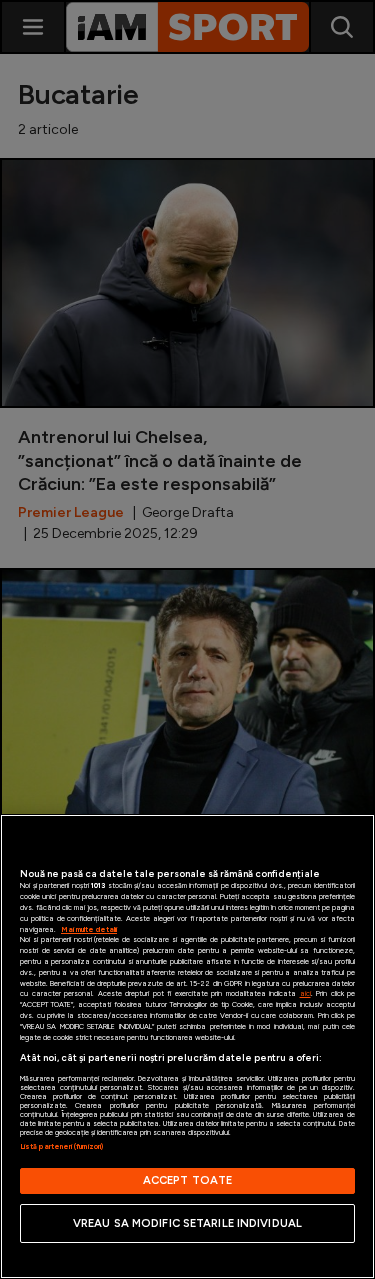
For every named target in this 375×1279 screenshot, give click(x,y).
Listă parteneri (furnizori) (61, 1146)
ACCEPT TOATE (187, 1180)
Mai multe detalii (89, 929)
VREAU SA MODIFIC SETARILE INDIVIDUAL (187, 1223)
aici (305, 993)
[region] (187, 1046)
